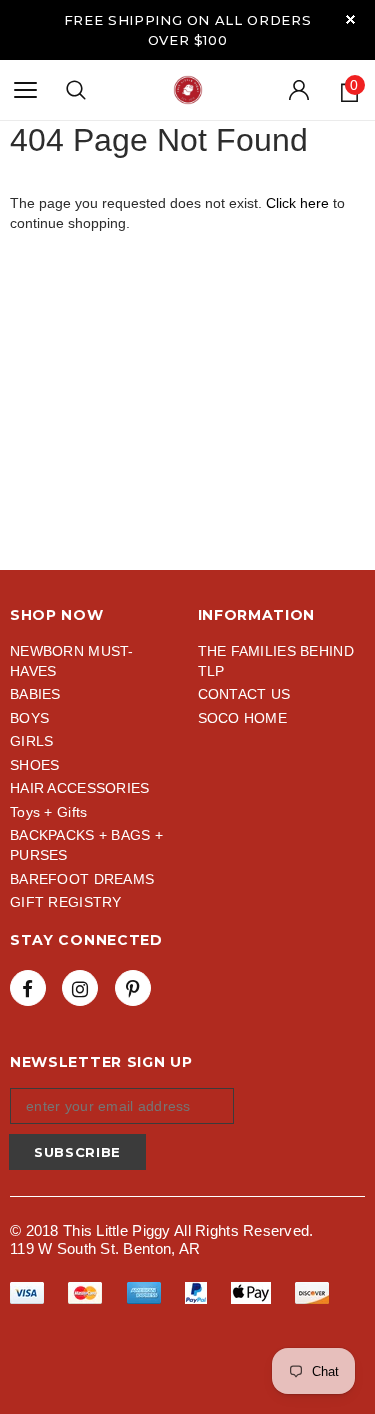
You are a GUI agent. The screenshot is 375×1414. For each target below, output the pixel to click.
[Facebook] (28, 988)
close (350, 19)
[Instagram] (80, 988)
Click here (299, 203)
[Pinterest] (133, 988)
